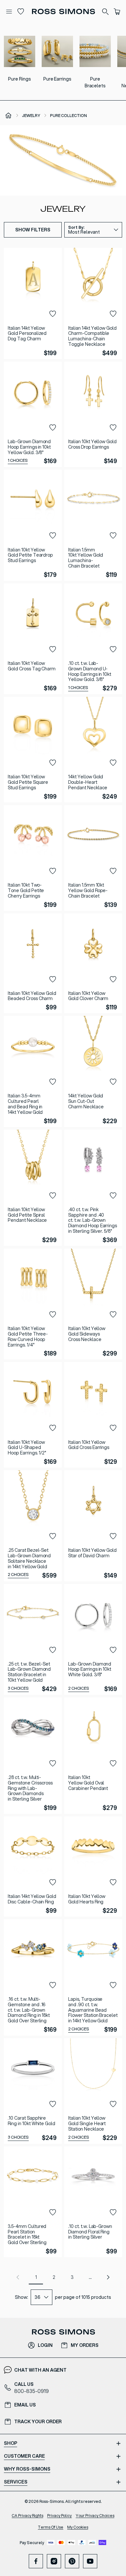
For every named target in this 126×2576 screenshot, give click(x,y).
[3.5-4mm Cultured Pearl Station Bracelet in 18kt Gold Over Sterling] (33, 2202)
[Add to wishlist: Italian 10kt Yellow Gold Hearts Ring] (113, 1882)
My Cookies (78, 2527)
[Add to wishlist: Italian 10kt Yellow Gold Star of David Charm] (113, 1536)
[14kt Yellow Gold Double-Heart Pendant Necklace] (93, 750)
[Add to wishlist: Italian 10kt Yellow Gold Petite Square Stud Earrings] (53, 763)
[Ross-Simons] (63, 11)
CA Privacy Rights (27, 2516)
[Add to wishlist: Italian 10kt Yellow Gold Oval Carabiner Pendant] (113, 1764)
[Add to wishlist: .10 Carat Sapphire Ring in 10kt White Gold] (53, 2104)
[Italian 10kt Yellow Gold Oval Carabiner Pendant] (93, 1756)
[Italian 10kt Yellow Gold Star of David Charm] (93, 1526)
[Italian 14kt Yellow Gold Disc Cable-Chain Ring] (33, 1866)
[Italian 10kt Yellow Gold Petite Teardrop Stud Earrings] (33, 525)
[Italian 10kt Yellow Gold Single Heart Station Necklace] (93, 2091)
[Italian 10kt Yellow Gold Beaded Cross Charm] (33, 963)
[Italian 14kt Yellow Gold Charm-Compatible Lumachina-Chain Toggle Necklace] (93, 303)
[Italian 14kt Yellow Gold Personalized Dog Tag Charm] (33, 303)
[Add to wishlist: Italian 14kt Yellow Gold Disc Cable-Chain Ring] (53, 1882)
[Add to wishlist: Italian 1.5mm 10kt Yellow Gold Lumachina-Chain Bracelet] (113, 536)
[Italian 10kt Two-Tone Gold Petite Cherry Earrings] (33, 858)
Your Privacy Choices (95, 2516)
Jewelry (31, 116)
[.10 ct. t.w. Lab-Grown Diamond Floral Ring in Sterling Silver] (93, 2202)
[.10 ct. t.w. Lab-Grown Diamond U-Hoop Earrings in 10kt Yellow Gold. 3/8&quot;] (93, 639)
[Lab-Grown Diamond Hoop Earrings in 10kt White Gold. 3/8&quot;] (93, 1639)
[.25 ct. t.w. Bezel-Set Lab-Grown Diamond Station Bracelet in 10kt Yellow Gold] (33, 1639)
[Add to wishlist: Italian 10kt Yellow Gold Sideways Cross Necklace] (113, 1315)
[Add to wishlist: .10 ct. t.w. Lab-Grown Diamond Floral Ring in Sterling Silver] (113, 2212)
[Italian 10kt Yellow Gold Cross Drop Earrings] (93, 414)
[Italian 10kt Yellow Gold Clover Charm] (93, 963)
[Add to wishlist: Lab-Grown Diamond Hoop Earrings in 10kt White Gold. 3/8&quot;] (113, 1650)
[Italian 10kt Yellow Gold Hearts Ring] (93, 1866)
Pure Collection (68, 116)
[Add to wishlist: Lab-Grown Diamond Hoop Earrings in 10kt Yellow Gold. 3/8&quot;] (53, 428)
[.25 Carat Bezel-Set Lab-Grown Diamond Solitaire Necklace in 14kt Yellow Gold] (33, 1526)
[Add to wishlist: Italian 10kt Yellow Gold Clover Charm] (113, 979)
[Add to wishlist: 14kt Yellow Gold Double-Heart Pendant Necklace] (113, 763)
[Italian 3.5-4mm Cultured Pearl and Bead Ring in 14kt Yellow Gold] (33, 1071)
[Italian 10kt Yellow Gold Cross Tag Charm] (33, 639)
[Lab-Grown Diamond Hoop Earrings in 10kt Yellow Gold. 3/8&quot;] (33, 414)
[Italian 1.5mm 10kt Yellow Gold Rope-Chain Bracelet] (93, 858)
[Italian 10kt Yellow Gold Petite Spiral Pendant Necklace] (33, 1188)
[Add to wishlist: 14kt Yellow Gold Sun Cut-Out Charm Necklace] (113, 1082)
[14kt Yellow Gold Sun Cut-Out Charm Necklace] (93, 1071)
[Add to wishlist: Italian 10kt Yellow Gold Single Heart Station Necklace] (113, 2104)
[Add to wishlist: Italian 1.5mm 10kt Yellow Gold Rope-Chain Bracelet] (113, 871)
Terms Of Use (51, 2527)
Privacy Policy (60, 2516)
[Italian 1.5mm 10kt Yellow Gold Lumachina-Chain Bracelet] (93, 525)
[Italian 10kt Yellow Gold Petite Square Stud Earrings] (33, 750)
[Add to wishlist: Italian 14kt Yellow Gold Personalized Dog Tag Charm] (53, 314)
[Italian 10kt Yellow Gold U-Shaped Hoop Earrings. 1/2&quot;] (33, 1415)
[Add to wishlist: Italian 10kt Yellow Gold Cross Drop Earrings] (113, 428)
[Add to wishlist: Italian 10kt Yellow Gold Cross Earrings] (113, 1428)
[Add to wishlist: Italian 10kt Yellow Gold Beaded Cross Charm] (53, 979)
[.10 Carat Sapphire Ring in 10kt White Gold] (33, 2091)
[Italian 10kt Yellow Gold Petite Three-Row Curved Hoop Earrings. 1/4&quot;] (33, 1304)
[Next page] (108, 2277)
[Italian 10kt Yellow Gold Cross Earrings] (93, 1415)
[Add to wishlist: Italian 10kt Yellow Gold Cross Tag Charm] (53, 649)
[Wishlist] (21, 12)
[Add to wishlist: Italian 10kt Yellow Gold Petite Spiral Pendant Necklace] (53, 1196)
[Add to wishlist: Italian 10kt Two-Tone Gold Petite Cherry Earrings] (53, 871)
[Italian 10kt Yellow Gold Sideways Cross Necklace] (93, 1304)
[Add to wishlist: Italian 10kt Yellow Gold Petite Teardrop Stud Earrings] (53, 536)
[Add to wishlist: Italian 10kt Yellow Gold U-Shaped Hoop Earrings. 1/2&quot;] (53, 1428)
